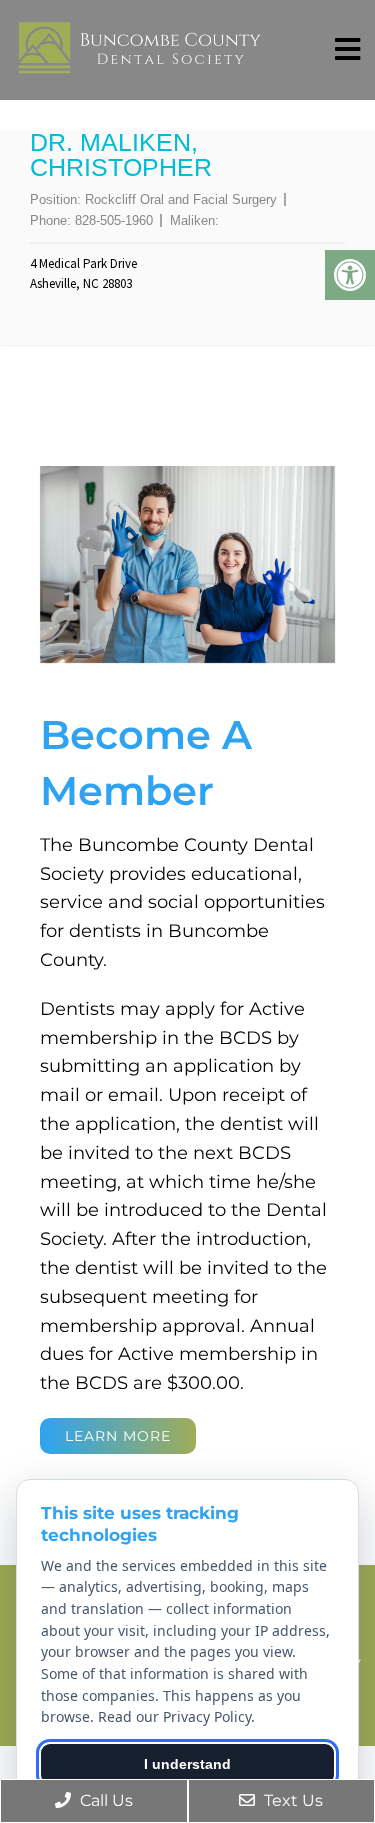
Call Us (104, 1800)
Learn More (118, 1436)
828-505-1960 (114, 220)
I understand (187, 1764)
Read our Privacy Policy (174, 1716)
